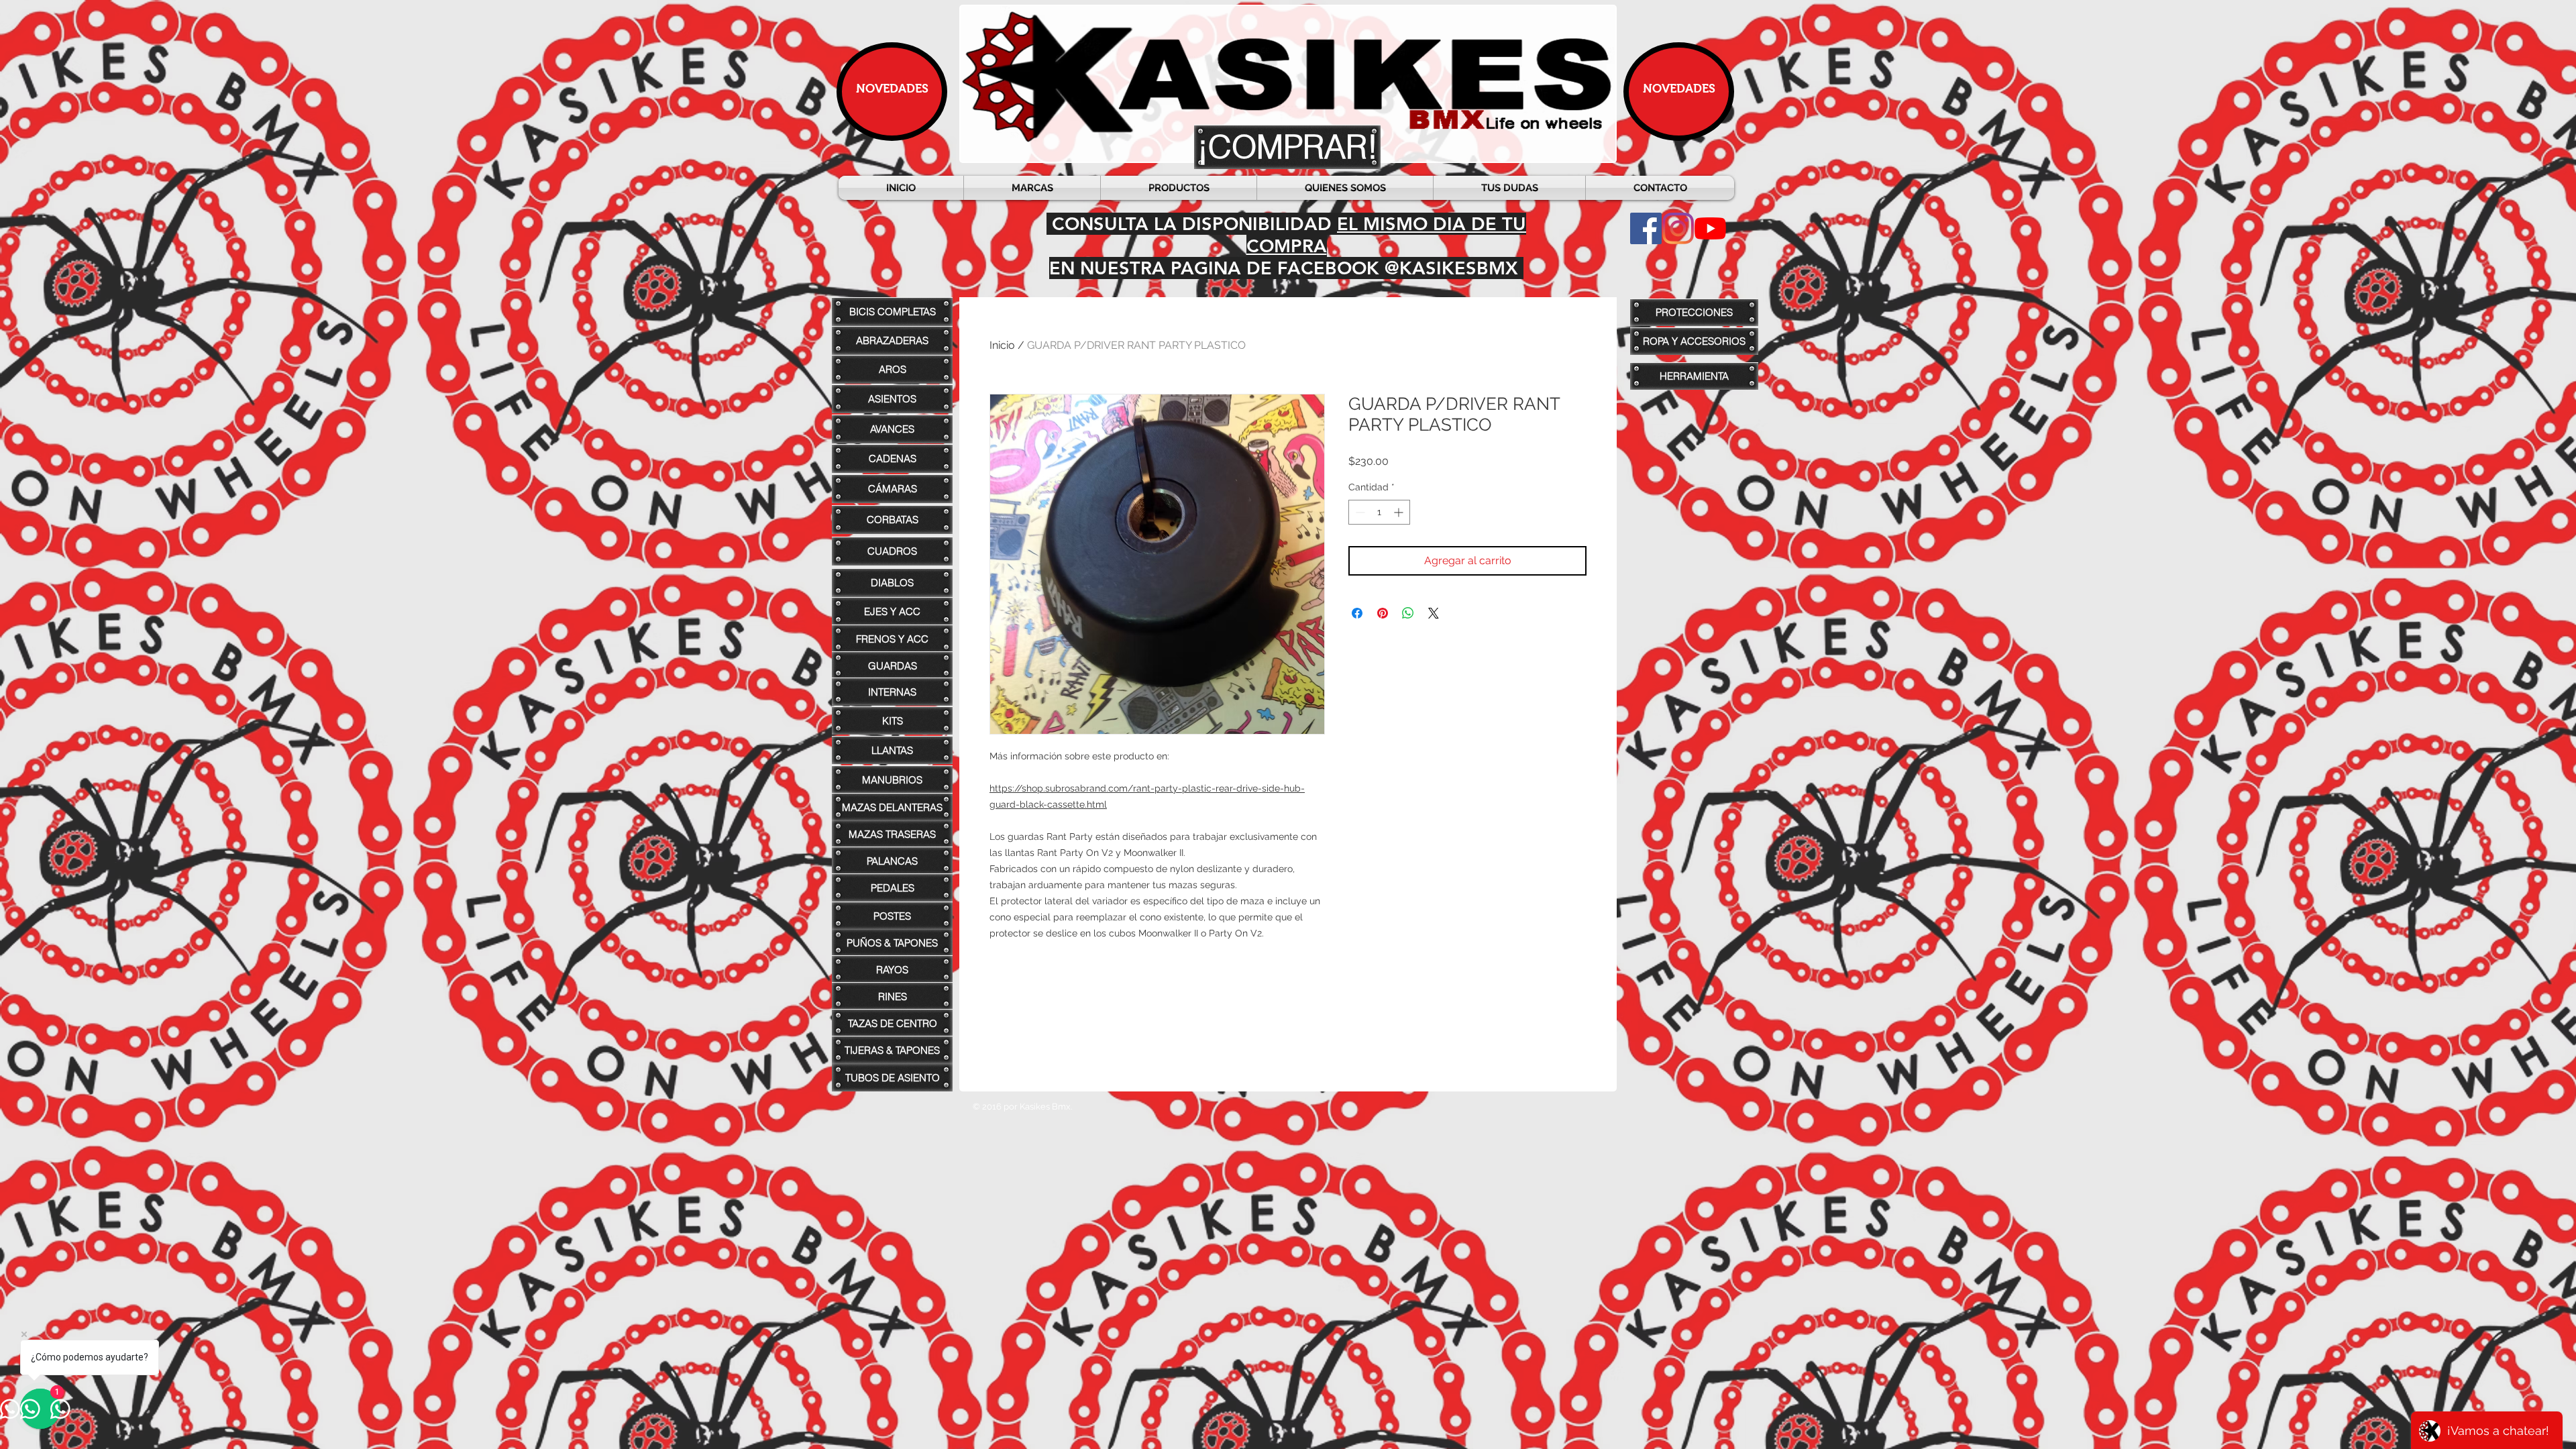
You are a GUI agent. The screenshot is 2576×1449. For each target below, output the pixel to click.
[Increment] (1400, 512)
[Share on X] (1434, 613)
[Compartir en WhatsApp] (1408, 613)
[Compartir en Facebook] (1357, 613)
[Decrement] (1359, 512)
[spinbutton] (1379, 512)
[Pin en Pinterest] (1383, 613)
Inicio (1002, 345)
